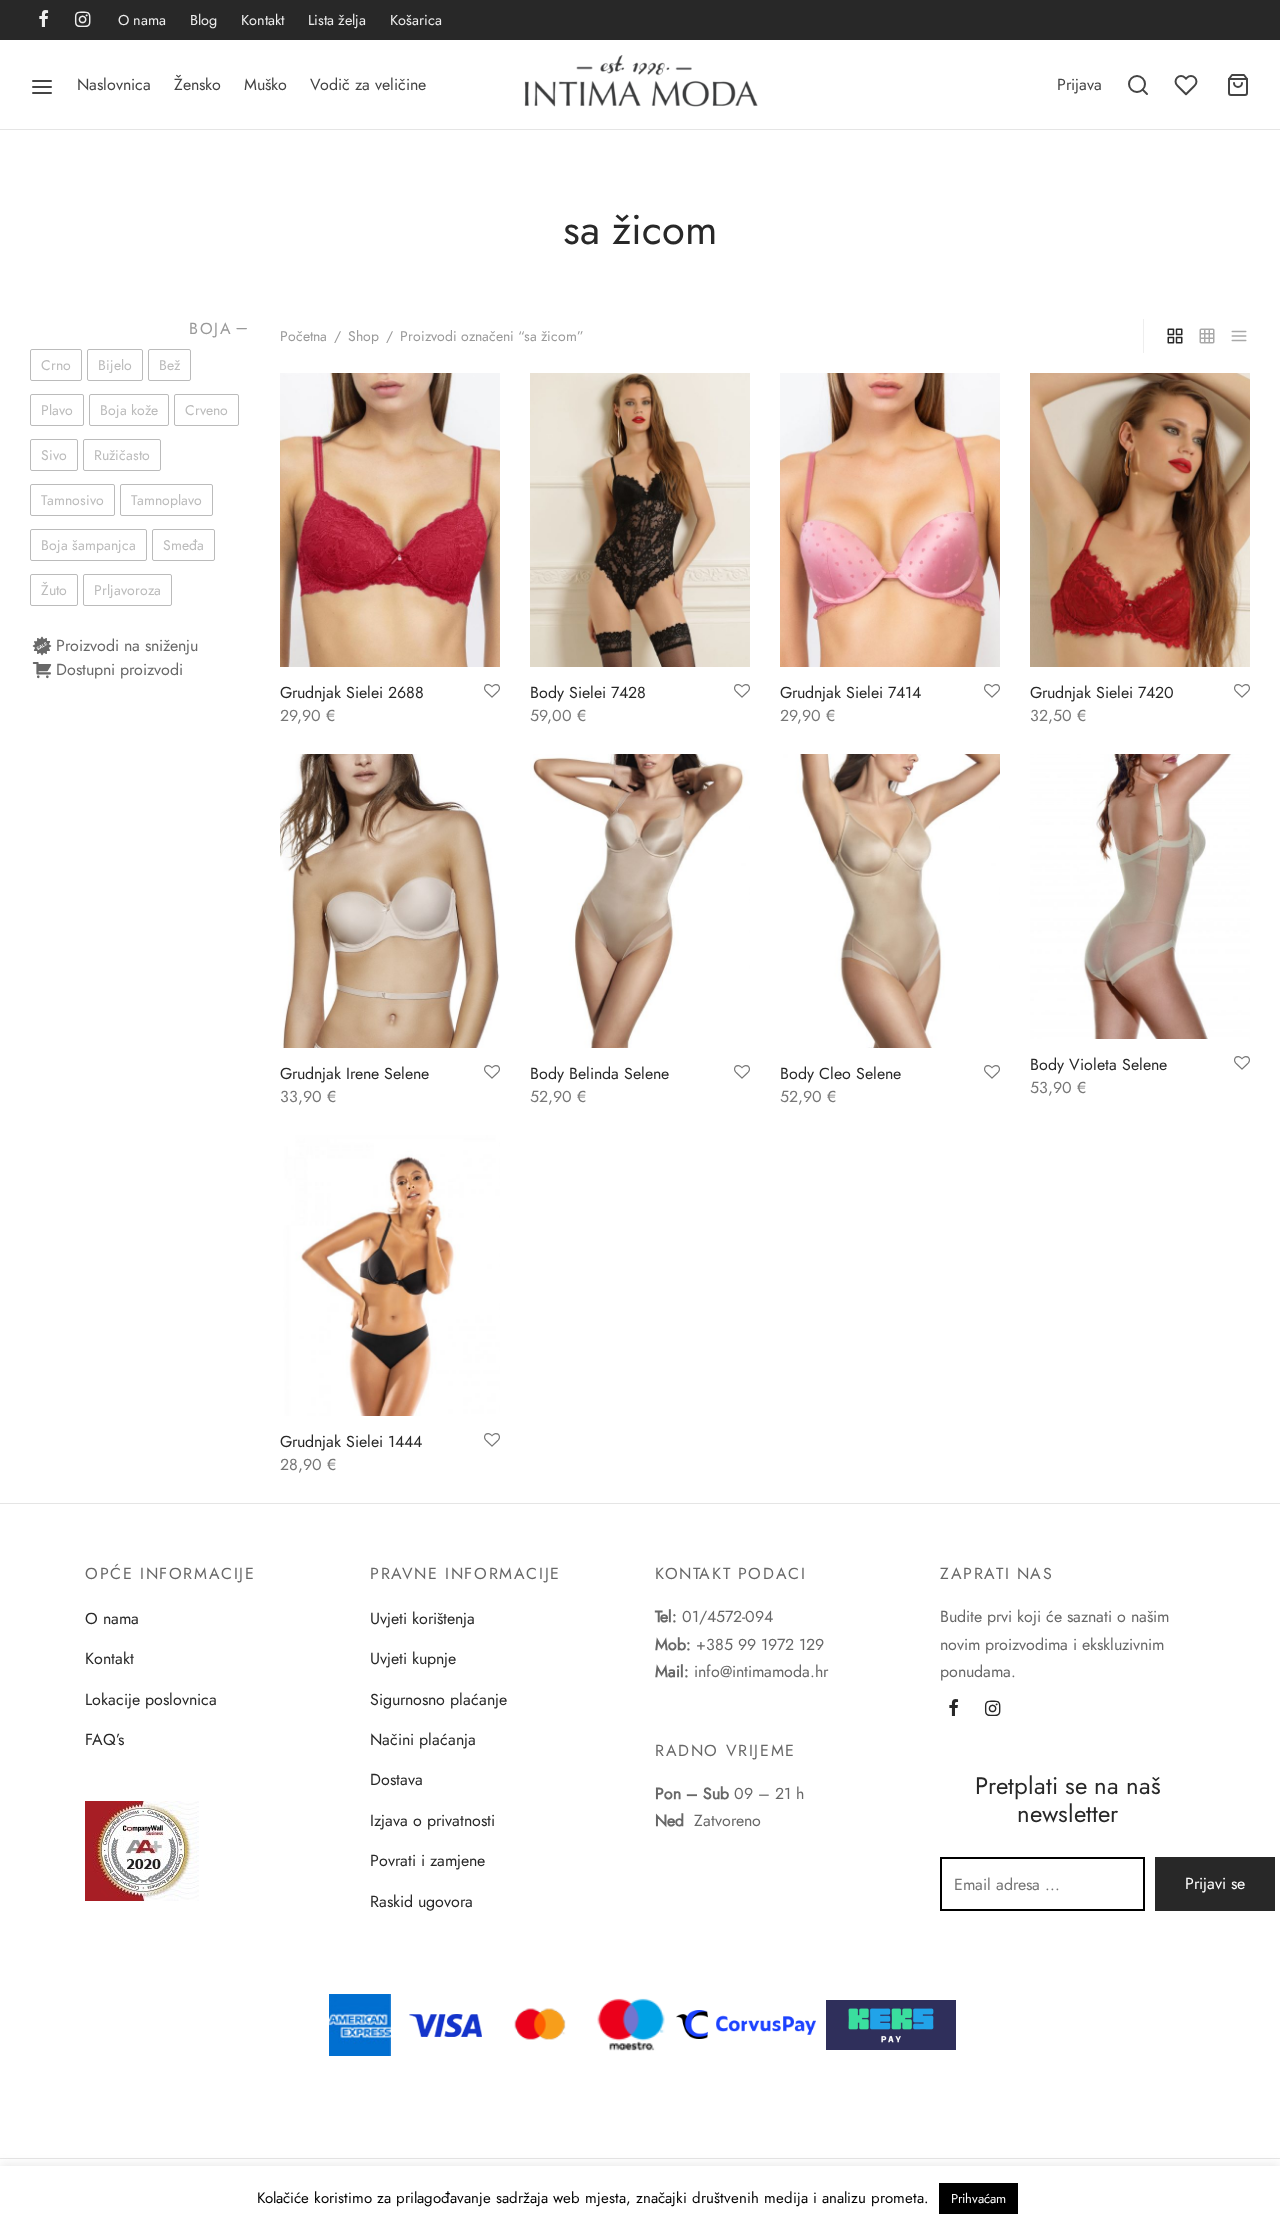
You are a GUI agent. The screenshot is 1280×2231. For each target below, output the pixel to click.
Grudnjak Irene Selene (354, 1073)
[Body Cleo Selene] (890, 900)
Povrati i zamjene (427, 1860)
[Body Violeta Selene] (1140, 896)
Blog (203, 20)
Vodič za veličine (368, 84)
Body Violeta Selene (1098, 1064)
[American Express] (360, 2022)
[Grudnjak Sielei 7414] (890, 519)
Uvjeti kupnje (413, 1658)
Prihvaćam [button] (978, 2198)
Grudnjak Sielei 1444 (351, 1441)
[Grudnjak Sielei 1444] (390, 1275)
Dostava (396, 1779)
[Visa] (446, 2022)
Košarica (416, 20)
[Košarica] (1238, 85)
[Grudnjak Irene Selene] (390, 900)
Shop (363, 336)
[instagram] (82, 21)
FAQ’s (104, 1739)
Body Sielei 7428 (588, 692)
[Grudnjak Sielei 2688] (390, 519)
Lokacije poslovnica (151, 1699)
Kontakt (262, 20)
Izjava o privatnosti (432, 1820)
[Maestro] (631, 2022)
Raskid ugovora (421, 1901)
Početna (303, 336)
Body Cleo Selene (840, 1073)
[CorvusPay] (751, 2022)
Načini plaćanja (423, 1739)
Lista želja (337, 20)
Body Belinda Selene (599, 1073)
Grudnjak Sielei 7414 (850, 692)
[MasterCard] (541, 2022)
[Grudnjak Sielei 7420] (1140, 519)
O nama (142, 20)
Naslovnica (114, 84)
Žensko (197, 84)
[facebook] (43, 21)
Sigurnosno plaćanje (438, 1699)
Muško (265, 84)
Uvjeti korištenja (422, 1618)
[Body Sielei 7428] (640, 519)
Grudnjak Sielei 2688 (352, 692)
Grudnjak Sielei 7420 (1102, 692)
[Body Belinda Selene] (640, 900)
